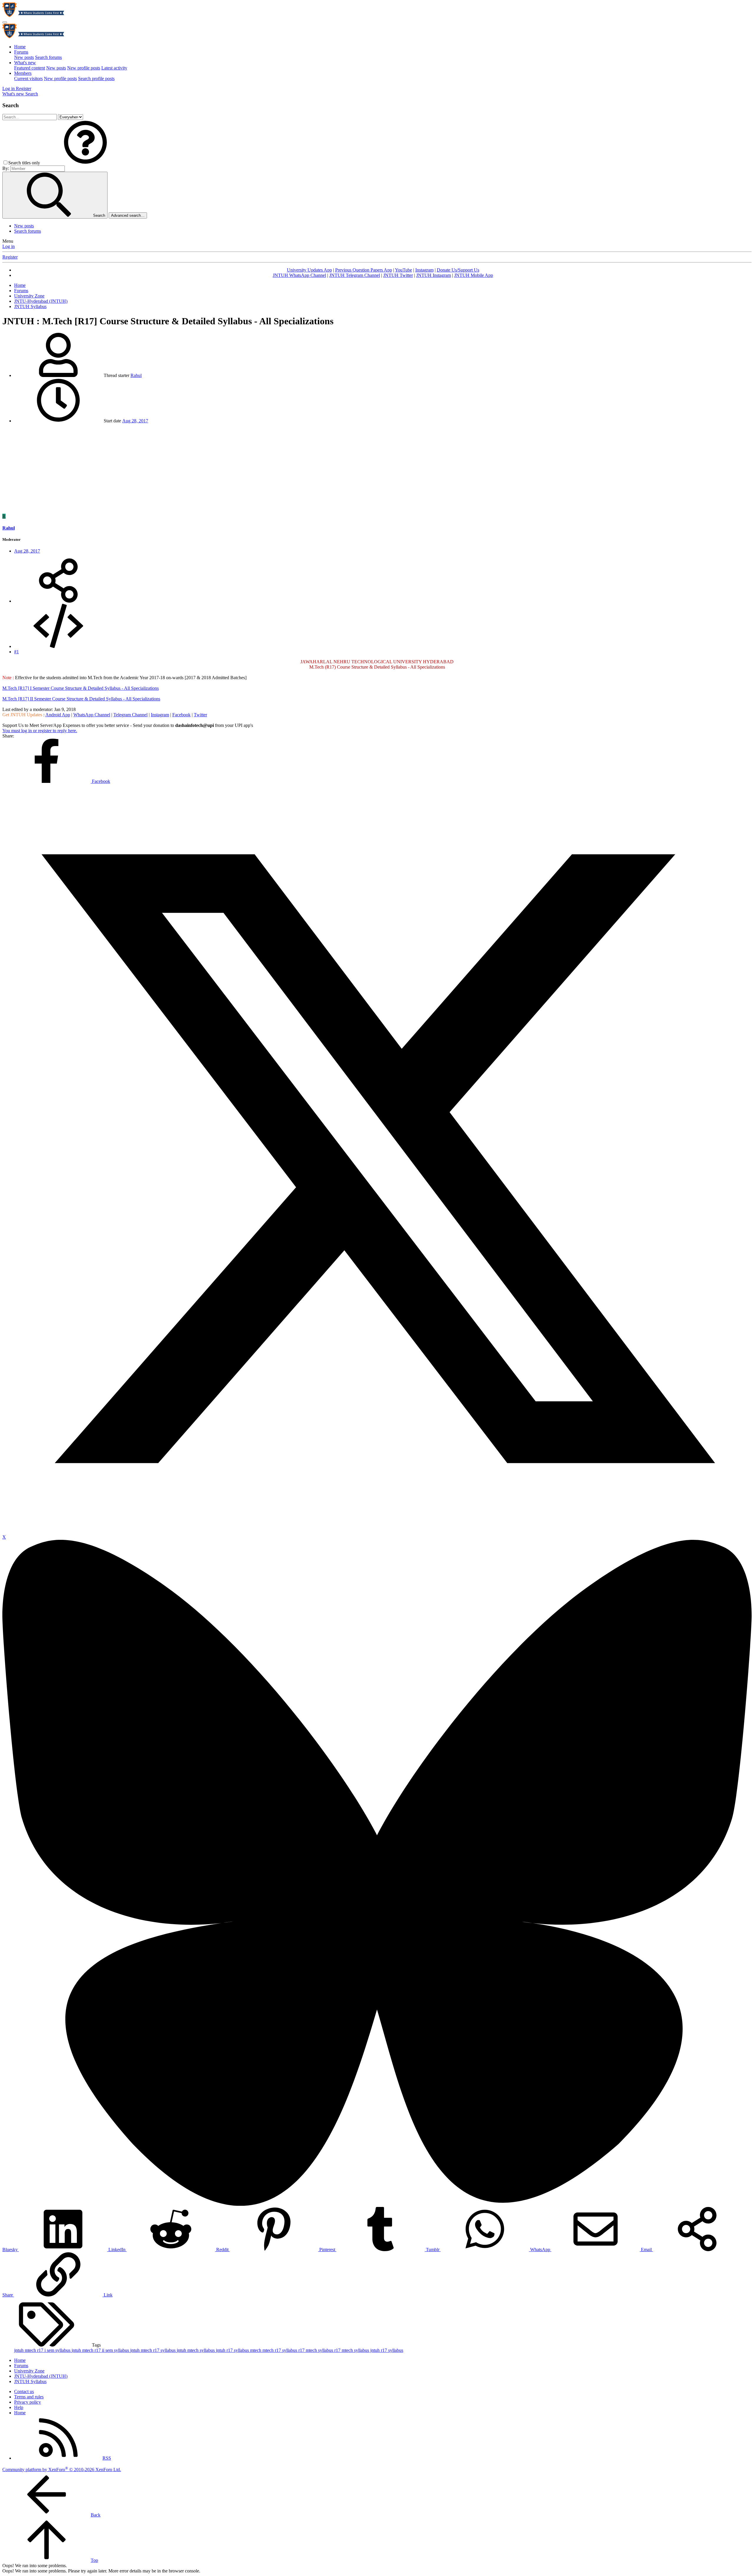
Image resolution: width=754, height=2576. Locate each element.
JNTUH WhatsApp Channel (299, 275)
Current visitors (28, 78)
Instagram (424, 270)
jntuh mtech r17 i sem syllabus (43, 2350)
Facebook (181, 715)
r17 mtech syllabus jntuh (358, 2350)
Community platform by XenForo (62, 2470)
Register (10, 257)
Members (23, 73)
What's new (25, 63)
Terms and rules (29, 2397)
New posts (24, 57)
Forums (21, 52)
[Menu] (5, 22)
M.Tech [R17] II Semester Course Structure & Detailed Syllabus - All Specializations (81, 699)
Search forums (48, 57)
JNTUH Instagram (434, 275)
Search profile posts (96, 78)
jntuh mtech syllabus (196, 2350)
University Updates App (309, 270)
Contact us (24, 2391)
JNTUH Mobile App (474, 275)
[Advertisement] (377, 469)
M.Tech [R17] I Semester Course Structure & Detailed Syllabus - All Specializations (81, 688)
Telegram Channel (130, 715)
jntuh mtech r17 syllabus (153, 2350)
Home (20, 47)
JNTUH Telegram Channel (355, 275)
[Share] (58, 601)
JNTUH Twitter (398, 275)
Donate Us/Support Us (458, 270)
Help (19, 2407)
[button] (85, 163)
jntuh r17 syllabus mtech (239, 2350)
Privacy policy (28, 2402)
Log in (9, 246)
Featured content (30, 68)
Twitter (200, 715)
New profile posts (84, 68)
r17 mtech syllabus (316, 2350)
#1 (16, 652)
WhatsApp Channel (92, 715)
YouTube (404, 270)
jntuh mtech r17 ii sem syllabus (101, 2350)
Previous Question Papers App (364, 270)
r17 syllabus (392, 2350)
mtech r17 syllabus (280, 2350)
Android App (58, 715)
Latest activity (114, 68)
